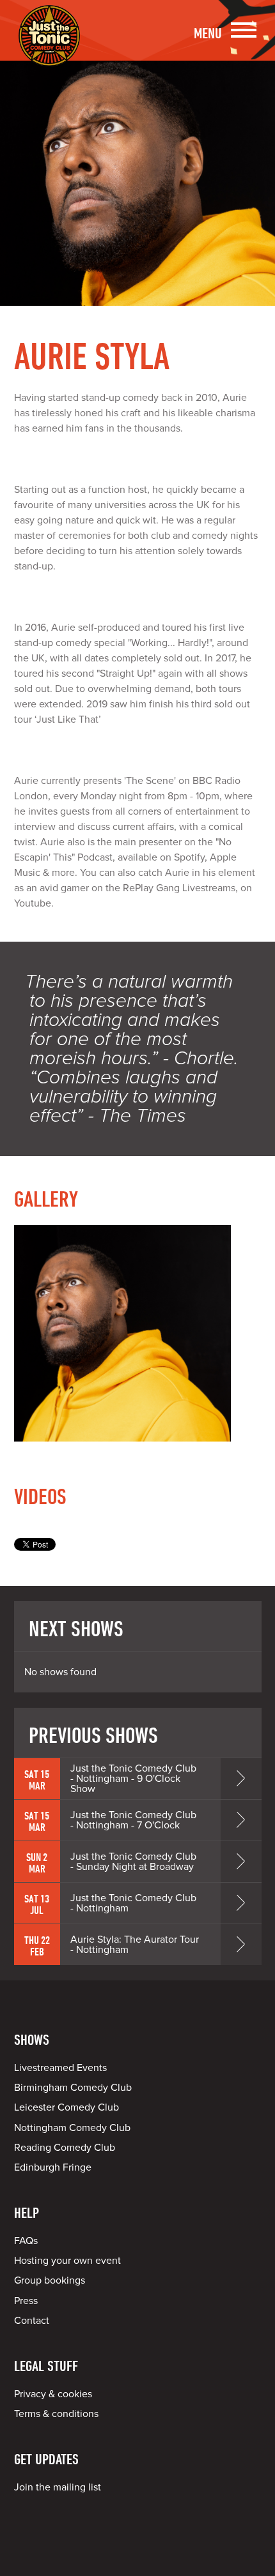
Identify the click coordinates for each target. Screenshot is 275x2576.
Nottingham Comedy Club (72, 2128)
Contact (32, 2321)
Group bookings (50, 2280)
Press (26, 2301)
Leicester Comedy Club (67, 2107)
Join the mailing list (58, 2487)
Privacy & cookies (53, 2394)
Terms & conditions (56, 2414)
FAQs (26, 2241)
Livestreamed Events (60, 2068)
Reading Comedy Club (65, 2148)
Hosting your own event (67, 2261)
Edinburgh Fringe (53, 2167)
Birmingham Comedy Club (73, 2088)
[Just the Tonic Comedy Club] (49, 48)
